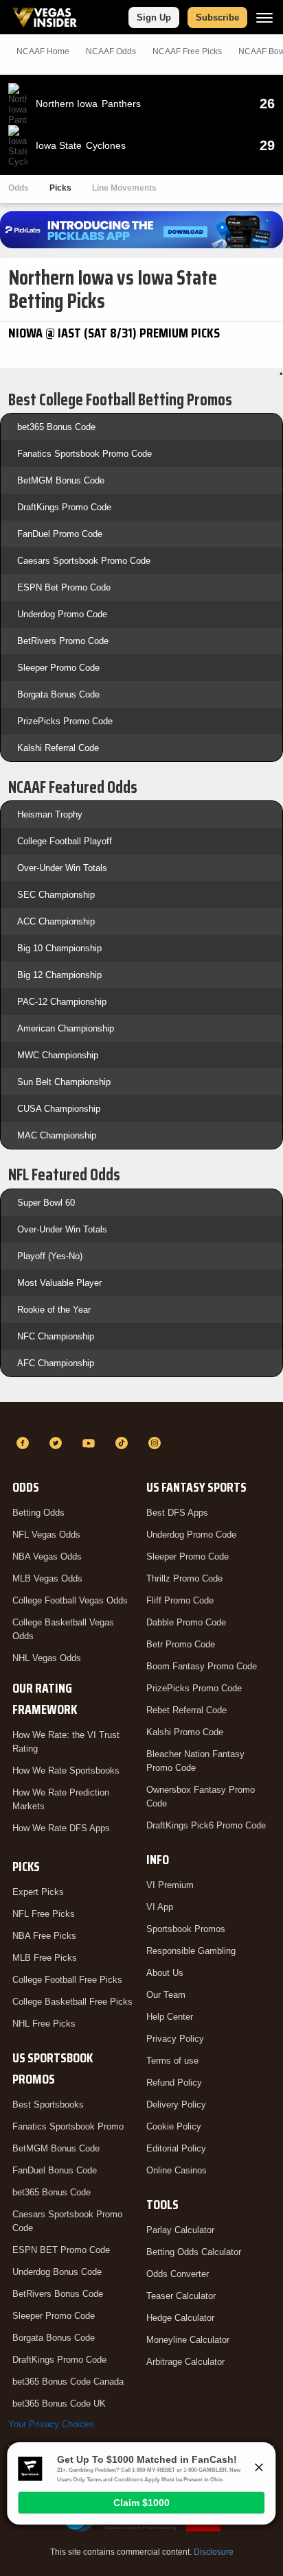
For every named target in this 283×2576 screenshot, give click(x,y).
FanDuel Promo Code (60, 534)
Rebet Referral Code (186, 1710)
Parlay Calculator (180, 2230)
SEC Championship (56, 895)
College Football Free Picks (67, 1980)
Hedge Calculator (180, 2318)
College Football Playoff (65, 841)
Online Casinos (177, 2170)
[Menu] (264, 17)
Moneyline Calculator (188, 2340)
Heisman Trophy (50, 814)
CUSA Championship (59, 1109)
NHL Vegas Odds (47, 1658)
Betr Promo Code (181, 1644)
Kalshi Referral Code (58, 748)
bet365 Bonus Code (56, 427)
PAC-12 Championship (62, 1002)
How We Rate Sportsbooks (66, 1770)
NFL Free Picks (44, 1914)
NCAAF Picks (187, 51)
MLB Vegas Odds (47, 1578)
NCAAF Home (43, 51)
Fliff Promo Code (180, 1600)
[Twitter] (58, 1443)
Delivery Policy (176, 2104)
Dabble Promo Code (186, 1622)
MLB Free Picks (45, 1958)
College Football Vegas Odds (70, 1600)
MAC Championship (57, 1135)
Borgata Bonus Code (58, 694)
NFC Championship (56, 1336)
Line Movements (124, 188)
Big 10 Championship (59, 948)
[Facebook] (25, 1443)
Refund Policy (174, 2083)
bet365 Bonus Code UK (59, 2404)
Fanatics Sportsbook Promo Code (84, 454)
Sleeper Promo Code (58, 668)
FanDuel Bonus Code (55, 2170)
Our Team (166, 1995)
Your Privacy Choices (51, 2424)
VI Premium (170, 1885)
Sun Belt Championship (64, 1082)
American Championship (66, 1028)
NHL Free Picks (44, 2024)
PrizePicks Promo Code (65, 721)
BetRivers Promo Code (63, 641)
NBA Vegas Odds (47, 1557)
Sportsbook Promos (186, 1929)
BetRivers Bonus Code (58, 2294)
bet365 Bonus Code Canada (68, 2382)
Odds (19, 188)
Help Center (170, 2017)
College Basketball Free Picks (72, 2002)
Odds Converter (178, 2274)
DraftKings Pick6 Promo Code (206, 1825)
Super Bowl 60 (46, 1203)
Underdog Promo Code (62, 614)
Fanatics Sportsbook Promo (68, 2126)
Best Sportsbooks (48, 2104)
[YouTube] (91, 1443)
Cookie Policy (174, 2126)
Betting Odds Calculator (194, 2252)
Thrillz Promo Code (184, 1578)
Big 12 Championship (59, 975)
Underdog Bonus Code (57, 2272)
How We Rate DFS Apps (61, 1828)
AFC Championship (56, 1363)
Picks (60, 188)
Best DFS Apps (177, 1513)
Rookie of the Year (54, 1310)
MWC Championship (58, 1055)
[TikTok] (124, 1443)
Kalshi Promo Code (185, 1732)
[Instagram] (157, 1443)
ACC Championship (56, 921)
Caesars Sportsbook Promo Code (84, 561)
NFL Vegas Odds (46, 1535)
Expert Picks (38, 1892)
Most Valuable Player (59, 1283)
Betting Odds (38, 1513)
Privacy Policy (175, 2039)
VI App (160, 1907)
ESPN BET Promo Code (61, 2250)
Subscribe (217, 17)
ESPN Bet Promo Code (64, 587)
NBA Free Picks (44, 1936)
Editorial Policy (176, 2148)
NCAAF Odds (111, 51)
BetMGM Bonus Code (61, 480)
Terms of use (172, 2061)
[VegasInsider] (141, 1418)
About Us (165, 1973)
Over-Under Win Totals (62, 868)
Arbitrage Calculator (185, 2362)
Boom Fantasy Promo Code (202, 1666)
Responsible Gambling (191, 1951)
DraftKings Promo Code (64, 507)
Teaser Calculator (181, 2296)
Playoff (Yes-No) (50, 1256)
